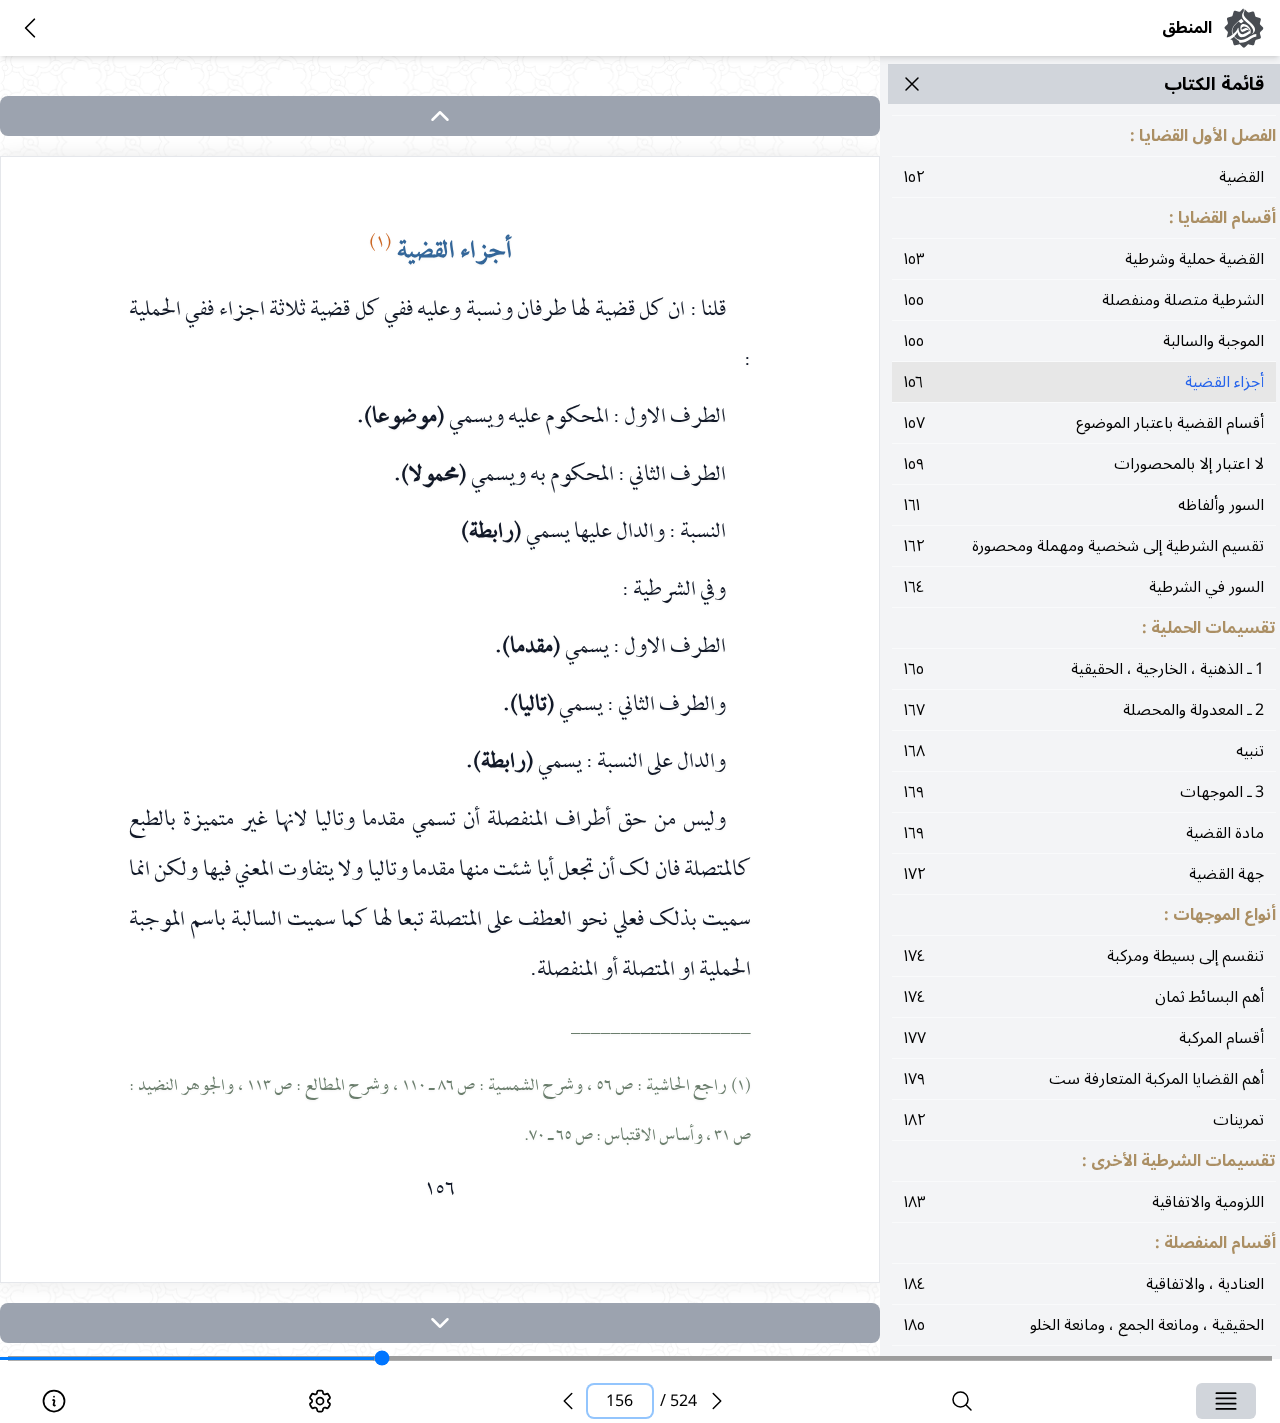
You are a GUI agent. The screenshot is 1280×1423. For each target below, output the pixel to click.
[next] (440, 1323)
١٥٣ (1084, 259)
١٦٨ (1084, 751)
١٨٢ (1084, 1120)
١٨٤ (1084, 1284)
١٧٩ (1084, 1079)
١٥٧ (1084, 423)
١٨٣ (1084, 1202)
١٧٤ (1084, 956)
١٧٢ (1084, 874)
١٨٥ (1084, 1325)
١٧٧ (1084, 1038)
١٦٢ (1084, 546)
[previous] (568, 1401)
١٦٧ (1084, 710)
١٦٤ (1084, 587)
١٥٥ (1084, 300)
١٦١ (1084, 505)
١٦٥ (1084, 669)
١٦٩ (1084, 792)
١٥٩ (1084, 464)
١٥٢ (1084, 177)
